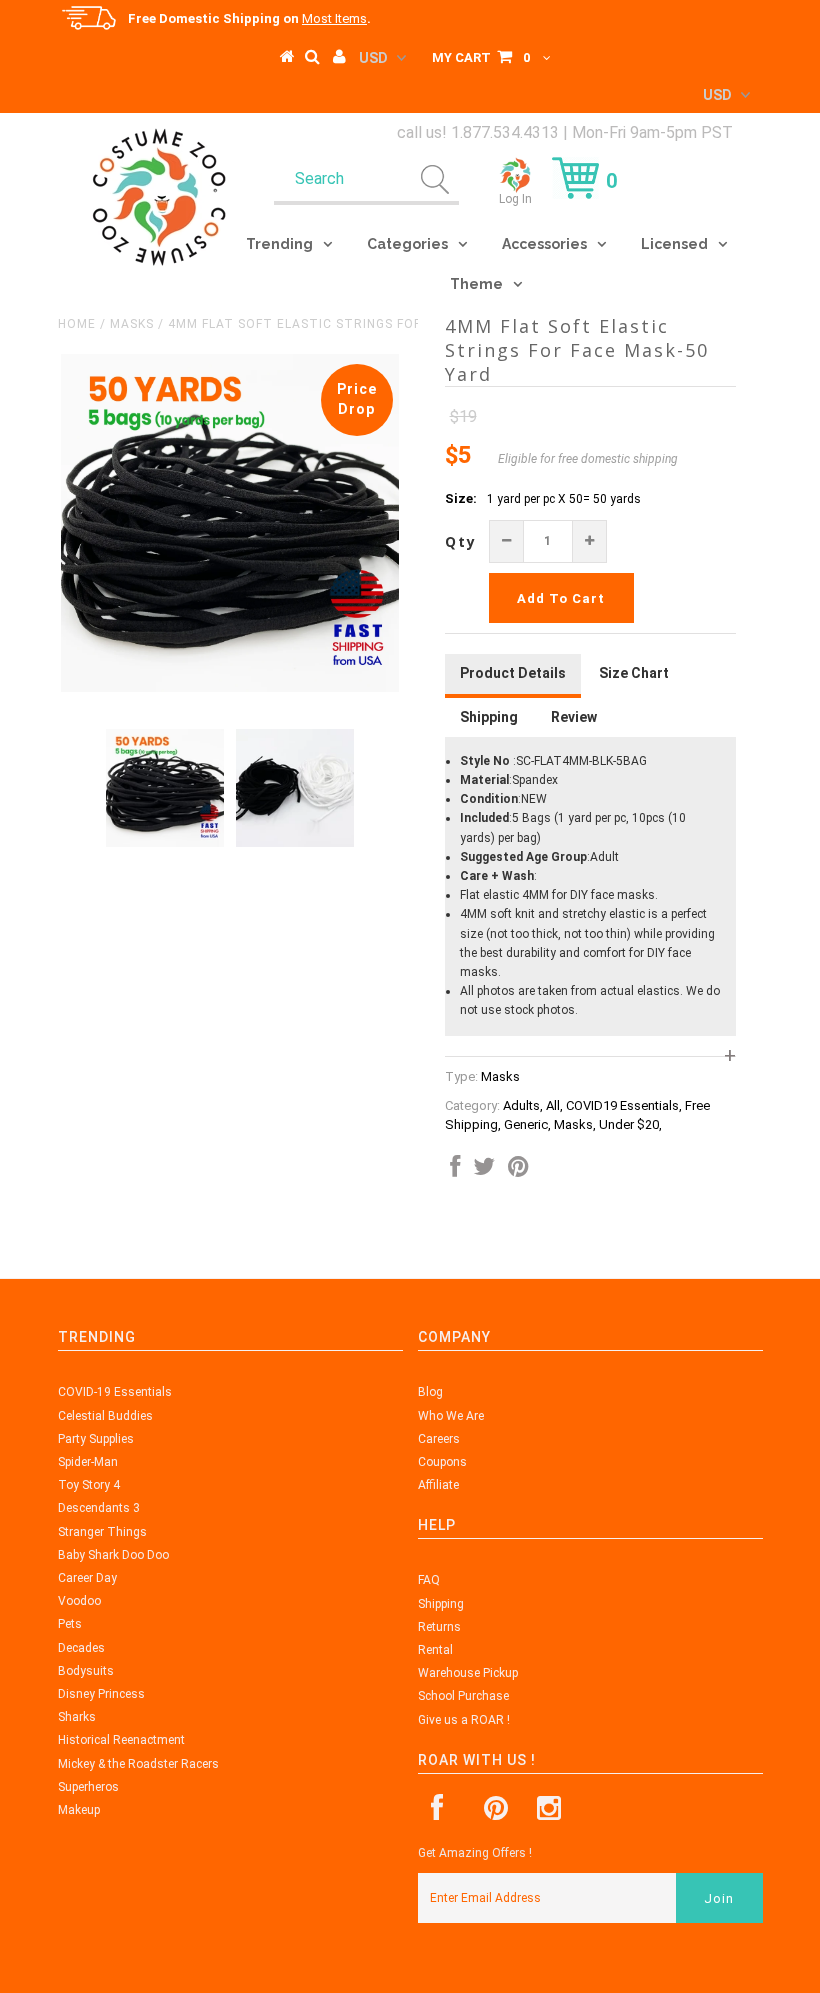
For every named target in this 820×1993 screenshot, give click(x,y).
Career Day (87, 1578)
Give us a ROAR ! (464, 1720)
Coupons (442, 1462)
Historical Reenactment (121, 1740)
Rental (435, 1650)
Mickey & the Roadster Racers (138, 1764)
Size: (461, 498)
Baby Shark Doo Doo (113, 1555)
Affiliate (438, 1485)
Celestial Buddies (105, 1416)
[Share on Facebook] (455, 1171)
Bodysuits (86, 1671)
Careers (439, 1439)
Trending (279, 244)
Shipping (441, 1604)
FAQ (429, 1580)
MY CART (481, 57)
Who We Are (451, 1416)
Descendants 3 (99, 1508)
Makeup (79, 1810)
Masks (132, 324)
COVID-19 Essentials (115, 1392)
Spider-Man (88, 1462)
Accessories (544, 244)
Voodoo (79, 1601)
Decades (81, 1648)
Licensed (674, 244)
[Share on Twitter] (484, 1171)
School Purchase (463, 1696)
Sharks (77, 1717)
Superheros (88, 1787)
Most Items (334, 18)
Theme (476, 284)
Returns (439, 1627)
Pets (70, 1624)
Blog (430, 1392)
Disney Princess (101, 1694)
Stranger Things (102, 1532)
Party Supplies (96, 1439)
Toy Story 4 (89, 1485)
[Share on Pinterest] (518, 1171)
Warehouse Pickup (468, 1673)
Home (77, 324)
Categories (407, 244)
